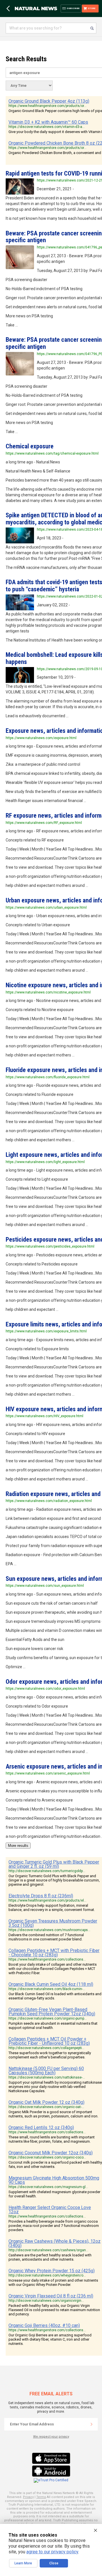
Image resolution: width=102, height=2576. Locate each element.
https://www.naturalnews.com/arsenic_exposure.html (48, 1773)
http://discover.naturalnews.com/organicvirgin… (46, 2301)
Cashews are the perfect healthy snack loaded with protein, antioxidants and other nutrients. (50, 2257)
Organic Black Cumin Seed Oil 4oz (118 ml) (51, 1984)
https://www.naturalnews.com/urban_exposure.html (46, 908)
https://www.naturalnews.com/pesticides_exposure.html (50, 1246)
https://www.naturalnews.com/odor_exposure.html (45, 1689)
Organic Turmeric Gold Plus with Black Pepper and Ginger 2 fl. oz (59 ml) (54, 1864)
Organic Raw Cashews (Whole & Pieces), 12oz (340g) (55, 2243)
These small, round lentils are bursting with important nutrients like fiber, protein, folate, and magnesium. (52, 2139)
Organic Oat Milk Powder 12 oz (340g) (46, 2102)
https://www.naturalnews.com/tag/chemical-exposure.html (52, 453)
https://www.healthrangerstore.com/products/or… (47, 106)
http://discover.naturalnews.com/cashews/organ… (48, 2250)
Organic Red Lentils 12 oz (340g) (41, 2127)
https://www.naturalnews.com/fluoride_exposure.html (48, 1077)
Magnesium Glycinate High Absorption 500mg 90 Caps (54, 2180)
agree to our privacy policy (52, 2552)
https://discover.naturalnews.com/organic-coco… (47, 2157)
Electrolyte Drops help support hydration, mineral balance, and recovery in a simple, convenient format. (52, 1908)
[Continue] (92, 2424)
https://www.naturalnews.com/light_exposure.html (45, 1162)
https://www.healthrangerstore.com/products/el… (47, 1900)
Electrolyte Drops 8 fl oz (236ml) (41, 1896)
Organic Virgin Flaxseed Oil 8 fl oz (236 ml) (51, 2296)
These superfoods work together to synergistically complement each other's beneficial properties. (50, 2055)
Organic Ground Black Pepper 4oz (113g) (49, 101)
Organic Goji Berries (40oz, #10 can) (44, 2325)
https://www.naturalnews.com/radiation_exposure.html (49, 1501)
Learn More (23, 2563)
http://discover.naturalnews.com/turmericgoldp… (47, 1871)
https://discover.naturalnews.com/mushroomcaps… (49, 1930)
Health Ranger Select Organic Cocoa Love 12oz (50, 2210)
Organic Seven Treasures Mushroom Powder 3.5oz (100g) (53, 1923)
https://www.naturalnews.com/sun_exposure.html (45, 1586)
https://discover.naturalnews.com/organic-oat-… (46, 2107)
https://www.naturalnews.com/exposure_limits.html (46, 1331)
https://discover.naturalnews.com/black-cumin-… (47, 1989)
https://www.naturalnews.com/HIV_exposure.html (44, 1416)
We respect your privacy (51, 2437)
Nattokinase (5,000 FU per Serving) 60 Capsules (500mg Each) (46, 2071)
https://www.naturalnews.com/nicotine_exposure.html (48, 992)
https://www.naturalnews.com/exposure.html (41, 738)
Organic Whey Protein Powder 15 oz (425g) (52, 2271)
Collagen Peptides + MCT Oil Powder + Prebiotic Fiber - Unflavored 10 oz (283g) (49, 2041)
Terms (41, 2497)
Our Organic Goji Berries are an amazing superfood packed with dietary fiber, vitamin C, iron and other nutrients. (50, 2339)
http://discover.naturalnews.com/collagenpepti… (46, 2048)
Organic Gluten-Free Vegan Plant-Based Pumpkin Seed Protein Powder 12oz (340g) (52, 2012)
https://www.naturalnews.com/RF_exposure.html (44, 823)
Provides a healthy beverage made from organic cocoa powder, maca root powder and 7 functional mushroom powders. (54, 2226)
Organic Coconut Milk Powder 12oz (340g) (51, 2153)
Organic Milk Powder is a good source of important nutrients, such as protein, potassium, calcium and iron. (53, 2114)
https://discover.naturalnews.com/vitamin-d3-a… (47, 127)
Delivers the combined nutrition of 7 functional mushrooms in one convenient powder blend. (46, 1937)
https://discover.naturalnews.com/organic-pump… (48, 2018)
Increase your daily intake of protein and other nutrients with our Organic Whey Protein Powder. (53, 2282)
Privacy (28, 2497)
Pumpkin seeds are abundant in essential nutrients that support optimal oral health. (53, 2026)
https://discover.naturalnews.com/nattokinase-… (47, 2077)
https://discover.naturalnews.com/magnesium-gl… (48, 2187)
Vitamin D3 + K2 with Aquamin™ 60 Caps (48, 122)
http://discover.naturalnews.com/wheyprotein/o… (47, 2275)
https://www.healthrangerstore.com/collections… (47, 1959)
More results (18, 1846)
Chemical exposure (30, 446)
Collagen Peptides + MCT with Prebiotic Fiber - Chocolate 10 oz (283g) (54, 1953)
